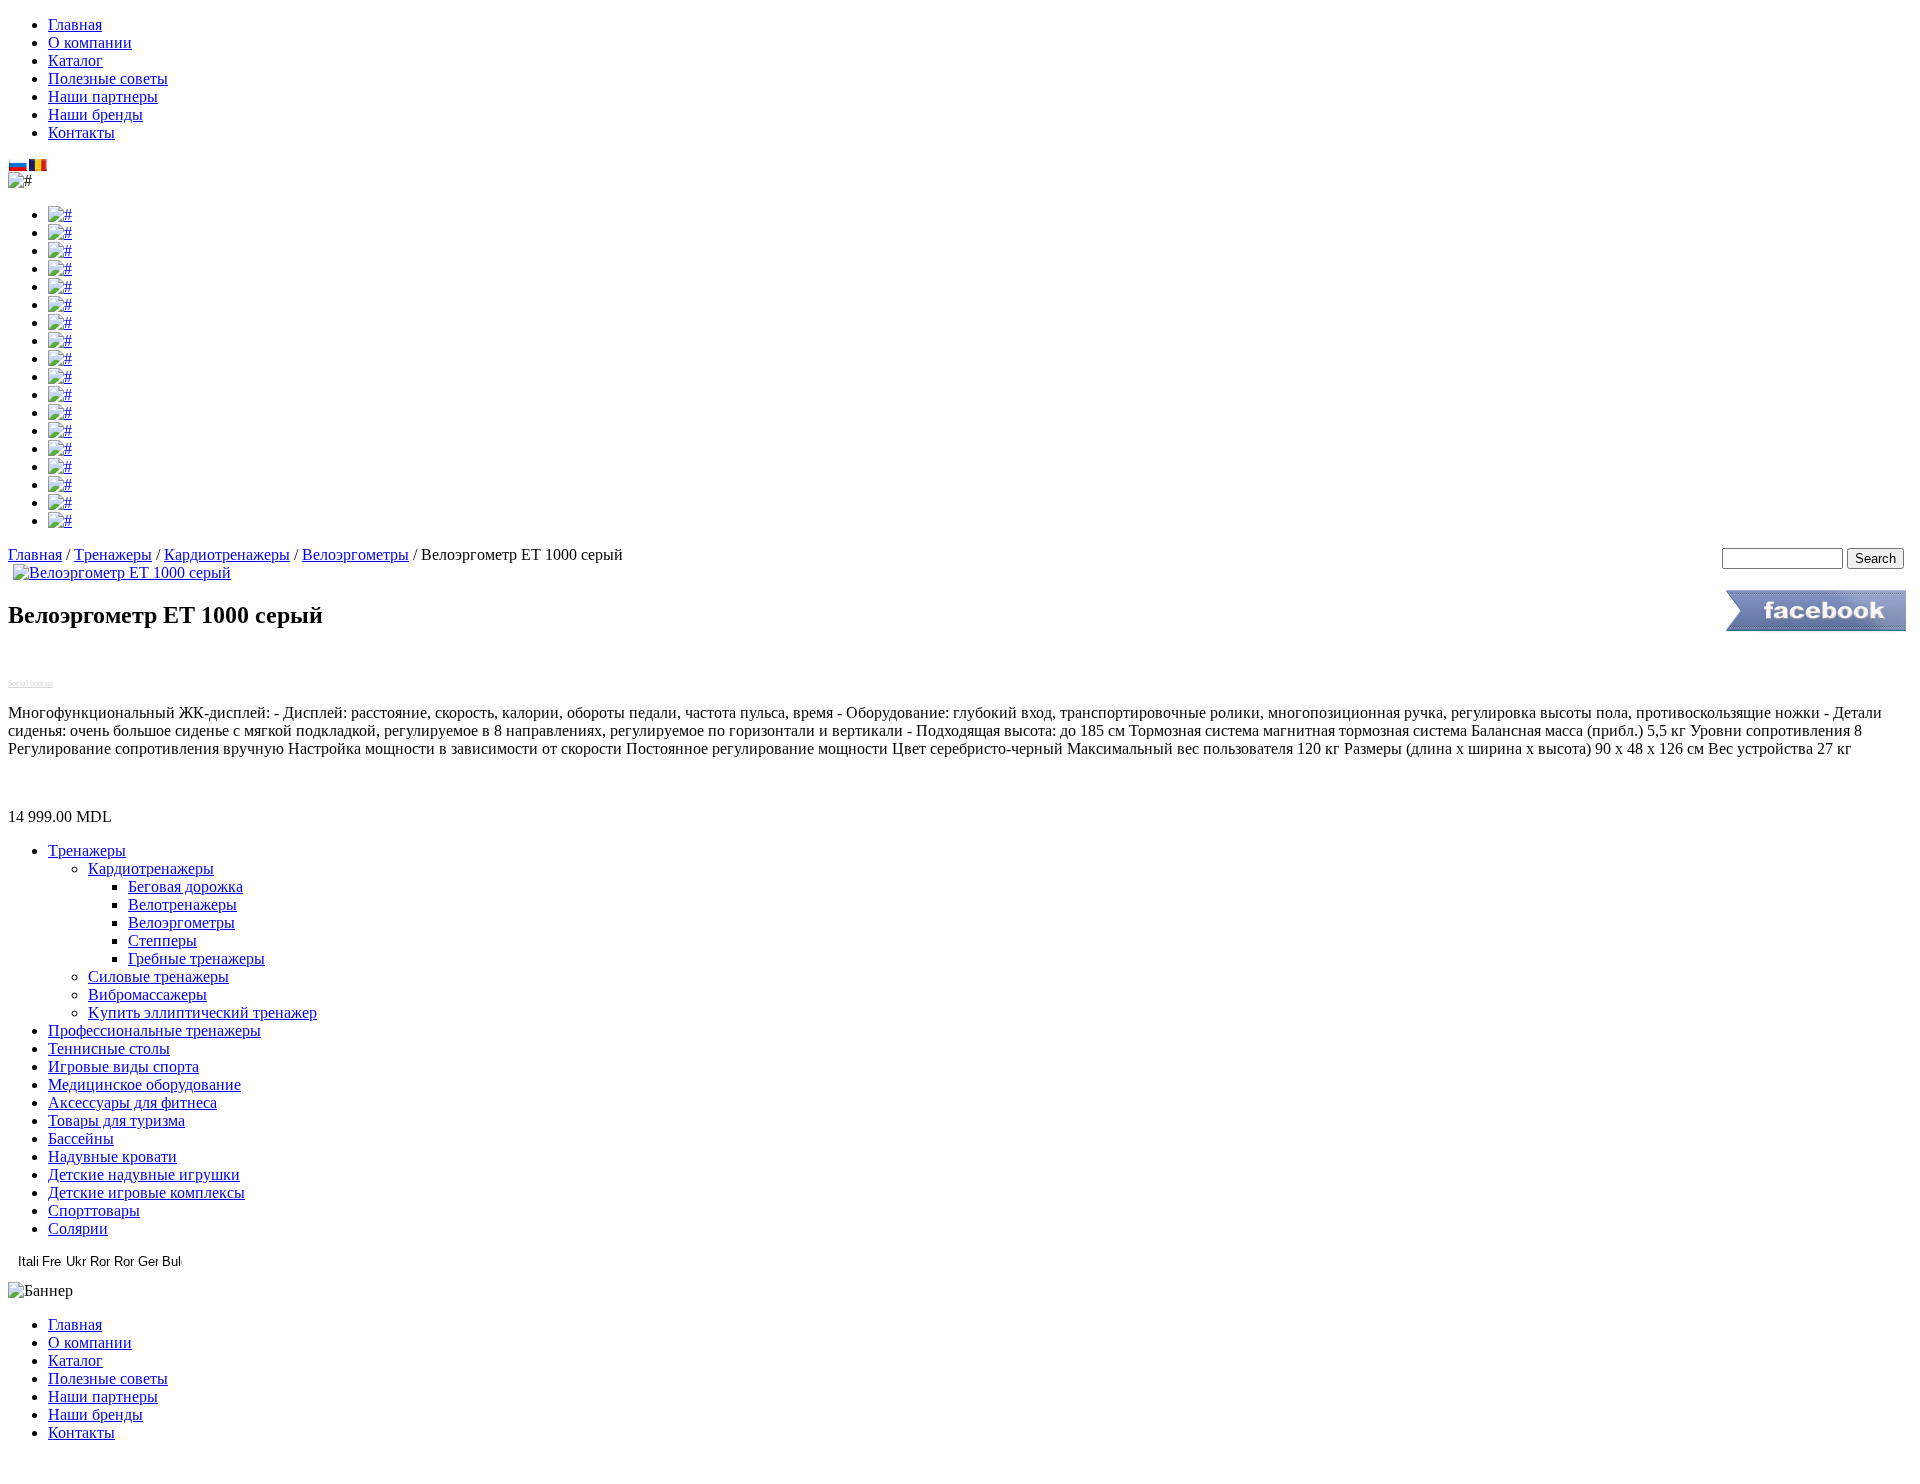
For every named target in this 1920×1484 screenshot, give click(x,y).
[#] (60, 214)
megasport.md (960, 1466)
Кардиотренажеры (227, 554)
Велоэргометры (355, 554)
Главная (35, 554)
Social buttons (30, 683)
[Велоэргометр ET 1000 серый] (122, 572)
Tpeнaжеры (113, 554)
